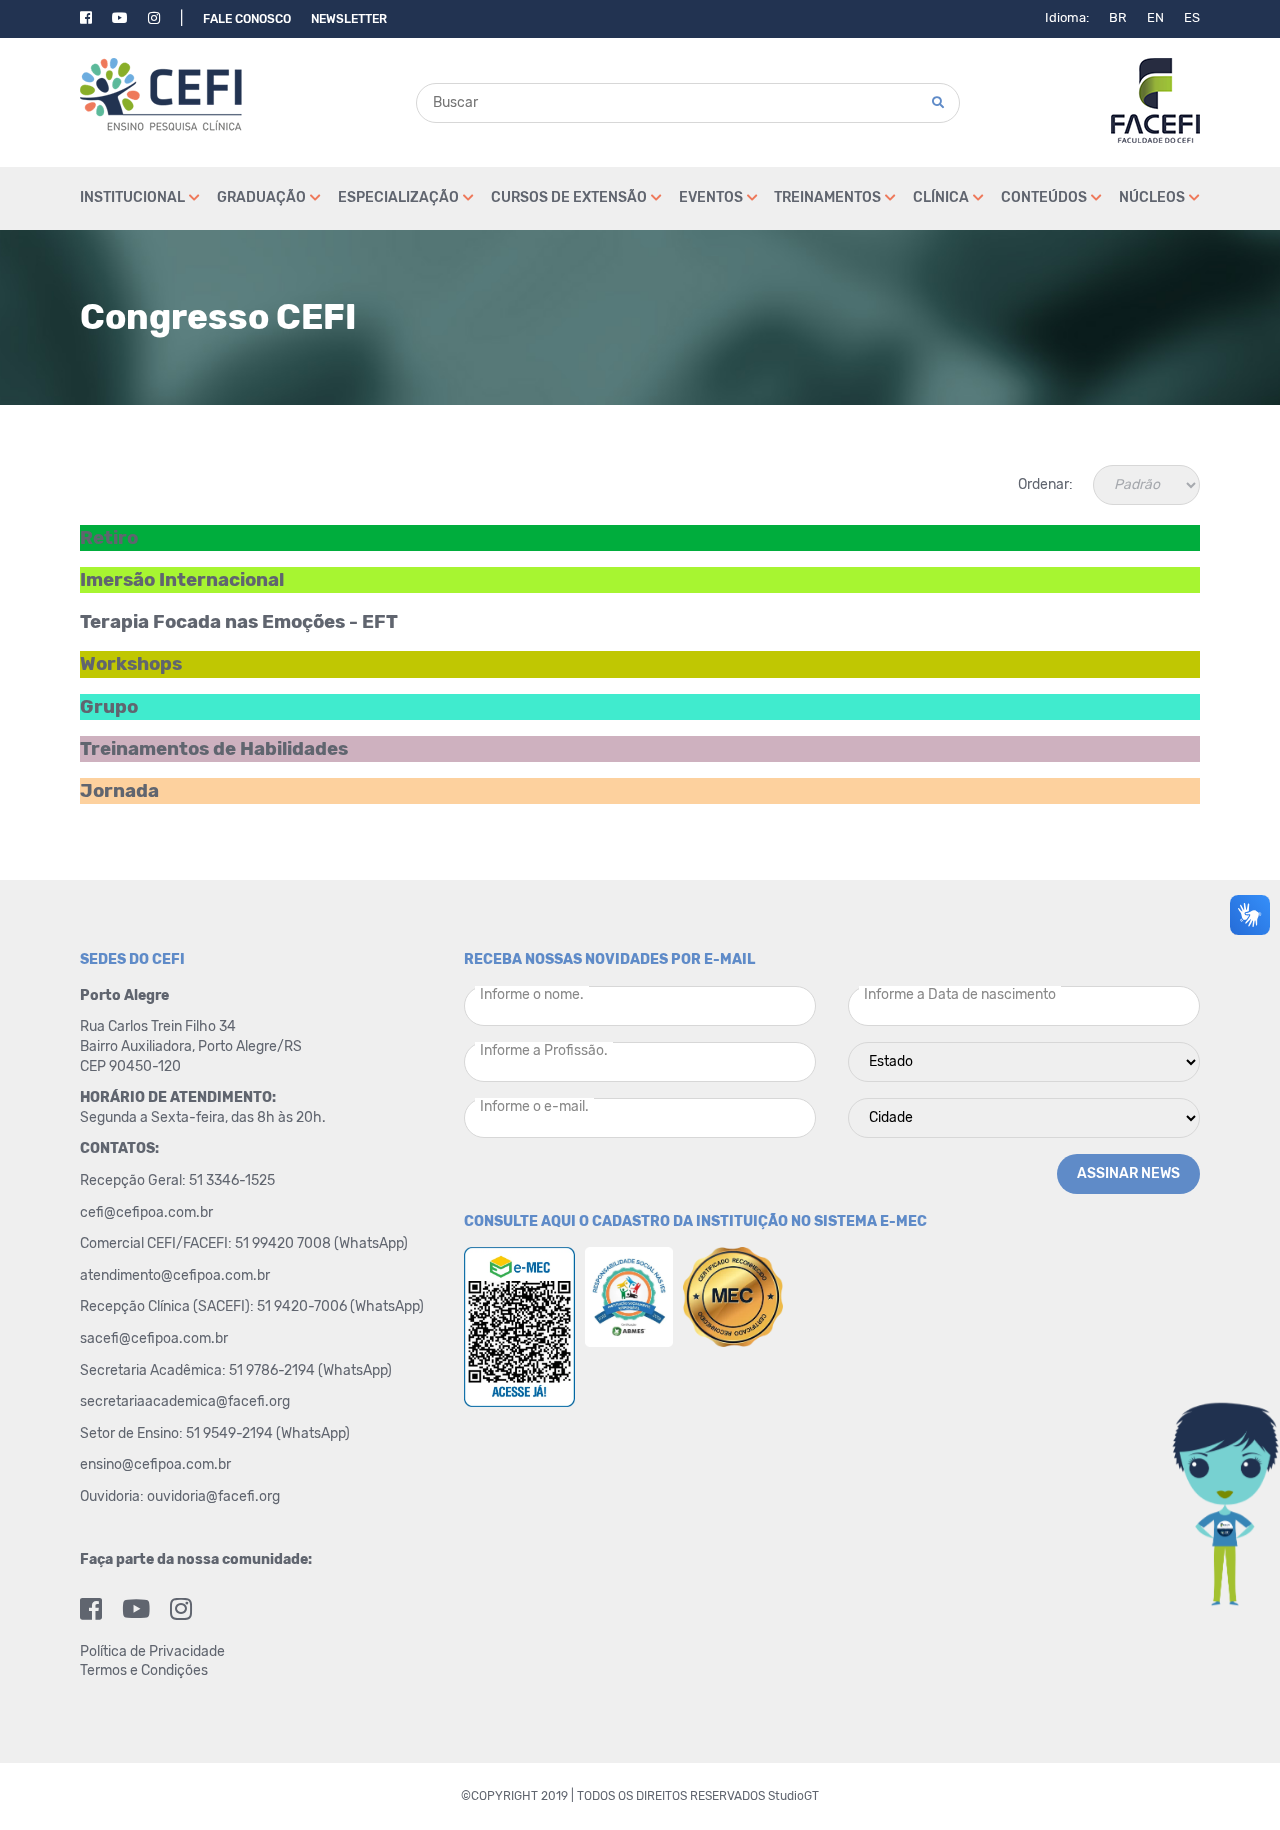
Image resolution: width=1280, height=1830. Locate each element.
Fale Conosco (247, 19)
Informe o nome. (532, 994)
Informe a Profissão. (544, 1050)
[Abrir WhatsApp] (1230, 1779)
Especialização (398, 197)
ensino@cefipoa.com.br (155, 1464)
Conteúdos (1044, 197)
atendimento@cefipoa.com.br (175, 1275)
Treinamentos (827, 197)
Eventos (711, 197)
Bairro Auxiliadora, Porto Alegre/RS (192, 1046)
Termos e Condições (144, 1670)
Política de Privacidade (152, 1651)
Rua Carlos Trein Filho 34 (159, 1026)
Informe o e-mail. (534, 1106)
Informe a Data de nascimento (960, 994)
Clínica (941, 197)
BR (1118, 17)
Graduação (261, 197)
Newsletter (349, 19)
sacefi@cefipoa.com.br (154, 1338)
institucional (132, 197)
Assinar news (1128, 1173)
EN (1155, 17)
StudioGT (793, 1796)
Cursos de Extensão (569, 197)
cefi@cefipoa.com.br (146, 1212)
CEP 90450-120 (130, 1066)
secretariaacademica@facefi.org (185, 1401)
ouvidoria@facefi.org (213, 1496)
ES (1192, 17)
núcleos (1152, 197)
